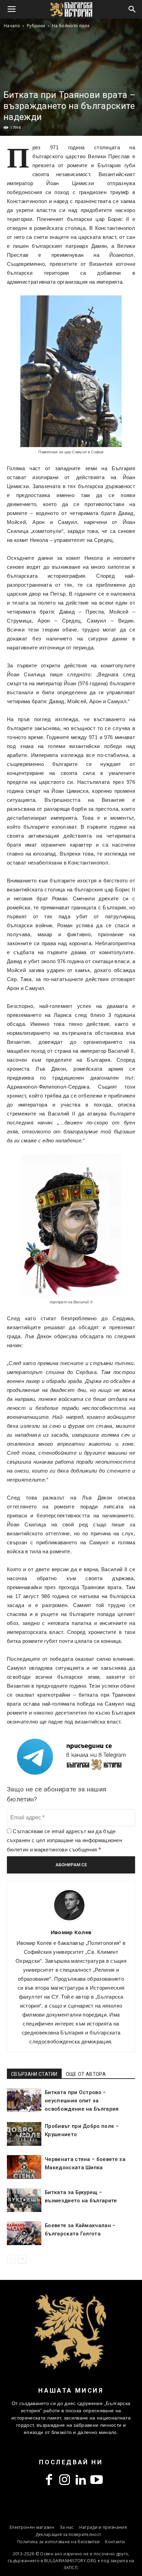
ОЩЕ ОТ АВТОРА (86, 2074)
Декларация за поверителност (68, 2534)
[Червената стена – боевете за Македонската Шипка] (24, 2167)
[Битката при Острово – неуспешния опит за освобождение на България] (24, 2100)
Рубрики (36, 26)
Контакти (115, 2542)
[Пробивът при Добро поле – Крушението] (24, 2134)
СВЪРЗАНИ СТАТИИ (34, 2074)
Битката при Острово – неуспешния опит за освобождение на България (82, 2101)
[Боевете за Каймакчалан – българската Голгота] (24, 2233)
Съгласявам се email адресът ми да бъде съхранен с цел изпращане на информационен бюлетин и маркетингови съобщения (64, 1840)
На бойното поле (71, 26)
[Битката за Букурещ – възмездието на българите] (24, 2200)
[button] (132, 9)
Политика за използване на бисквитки (58, 2542)
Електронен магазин (32, 2527)
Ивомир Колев (71, 1932)
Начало (12, 26)
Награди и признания (103, 2527)
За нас (67, 2527)
